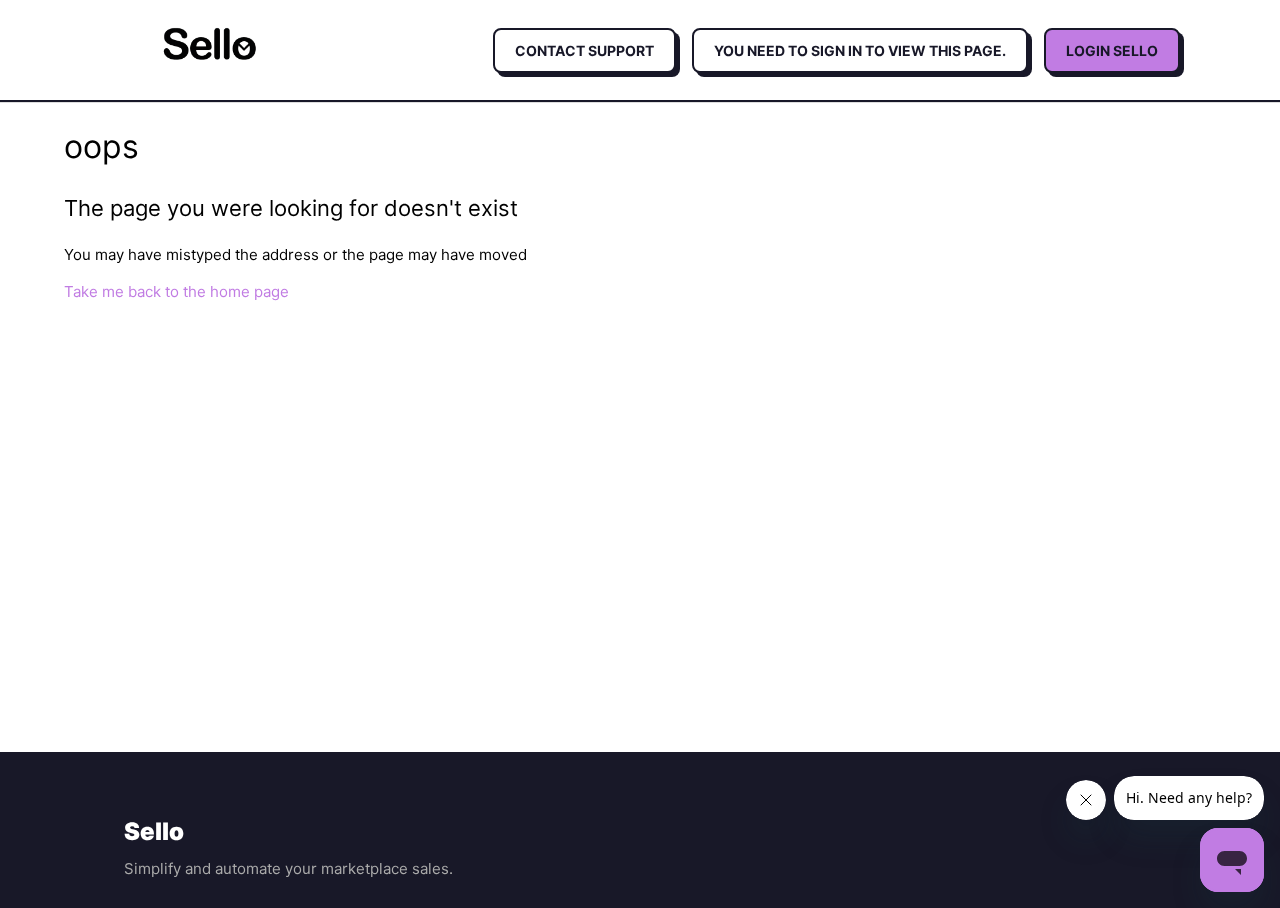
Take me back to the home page (176, 291)
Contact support (584, 50)
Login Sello (1112, 50)
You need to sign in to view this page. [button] (860, 50)
